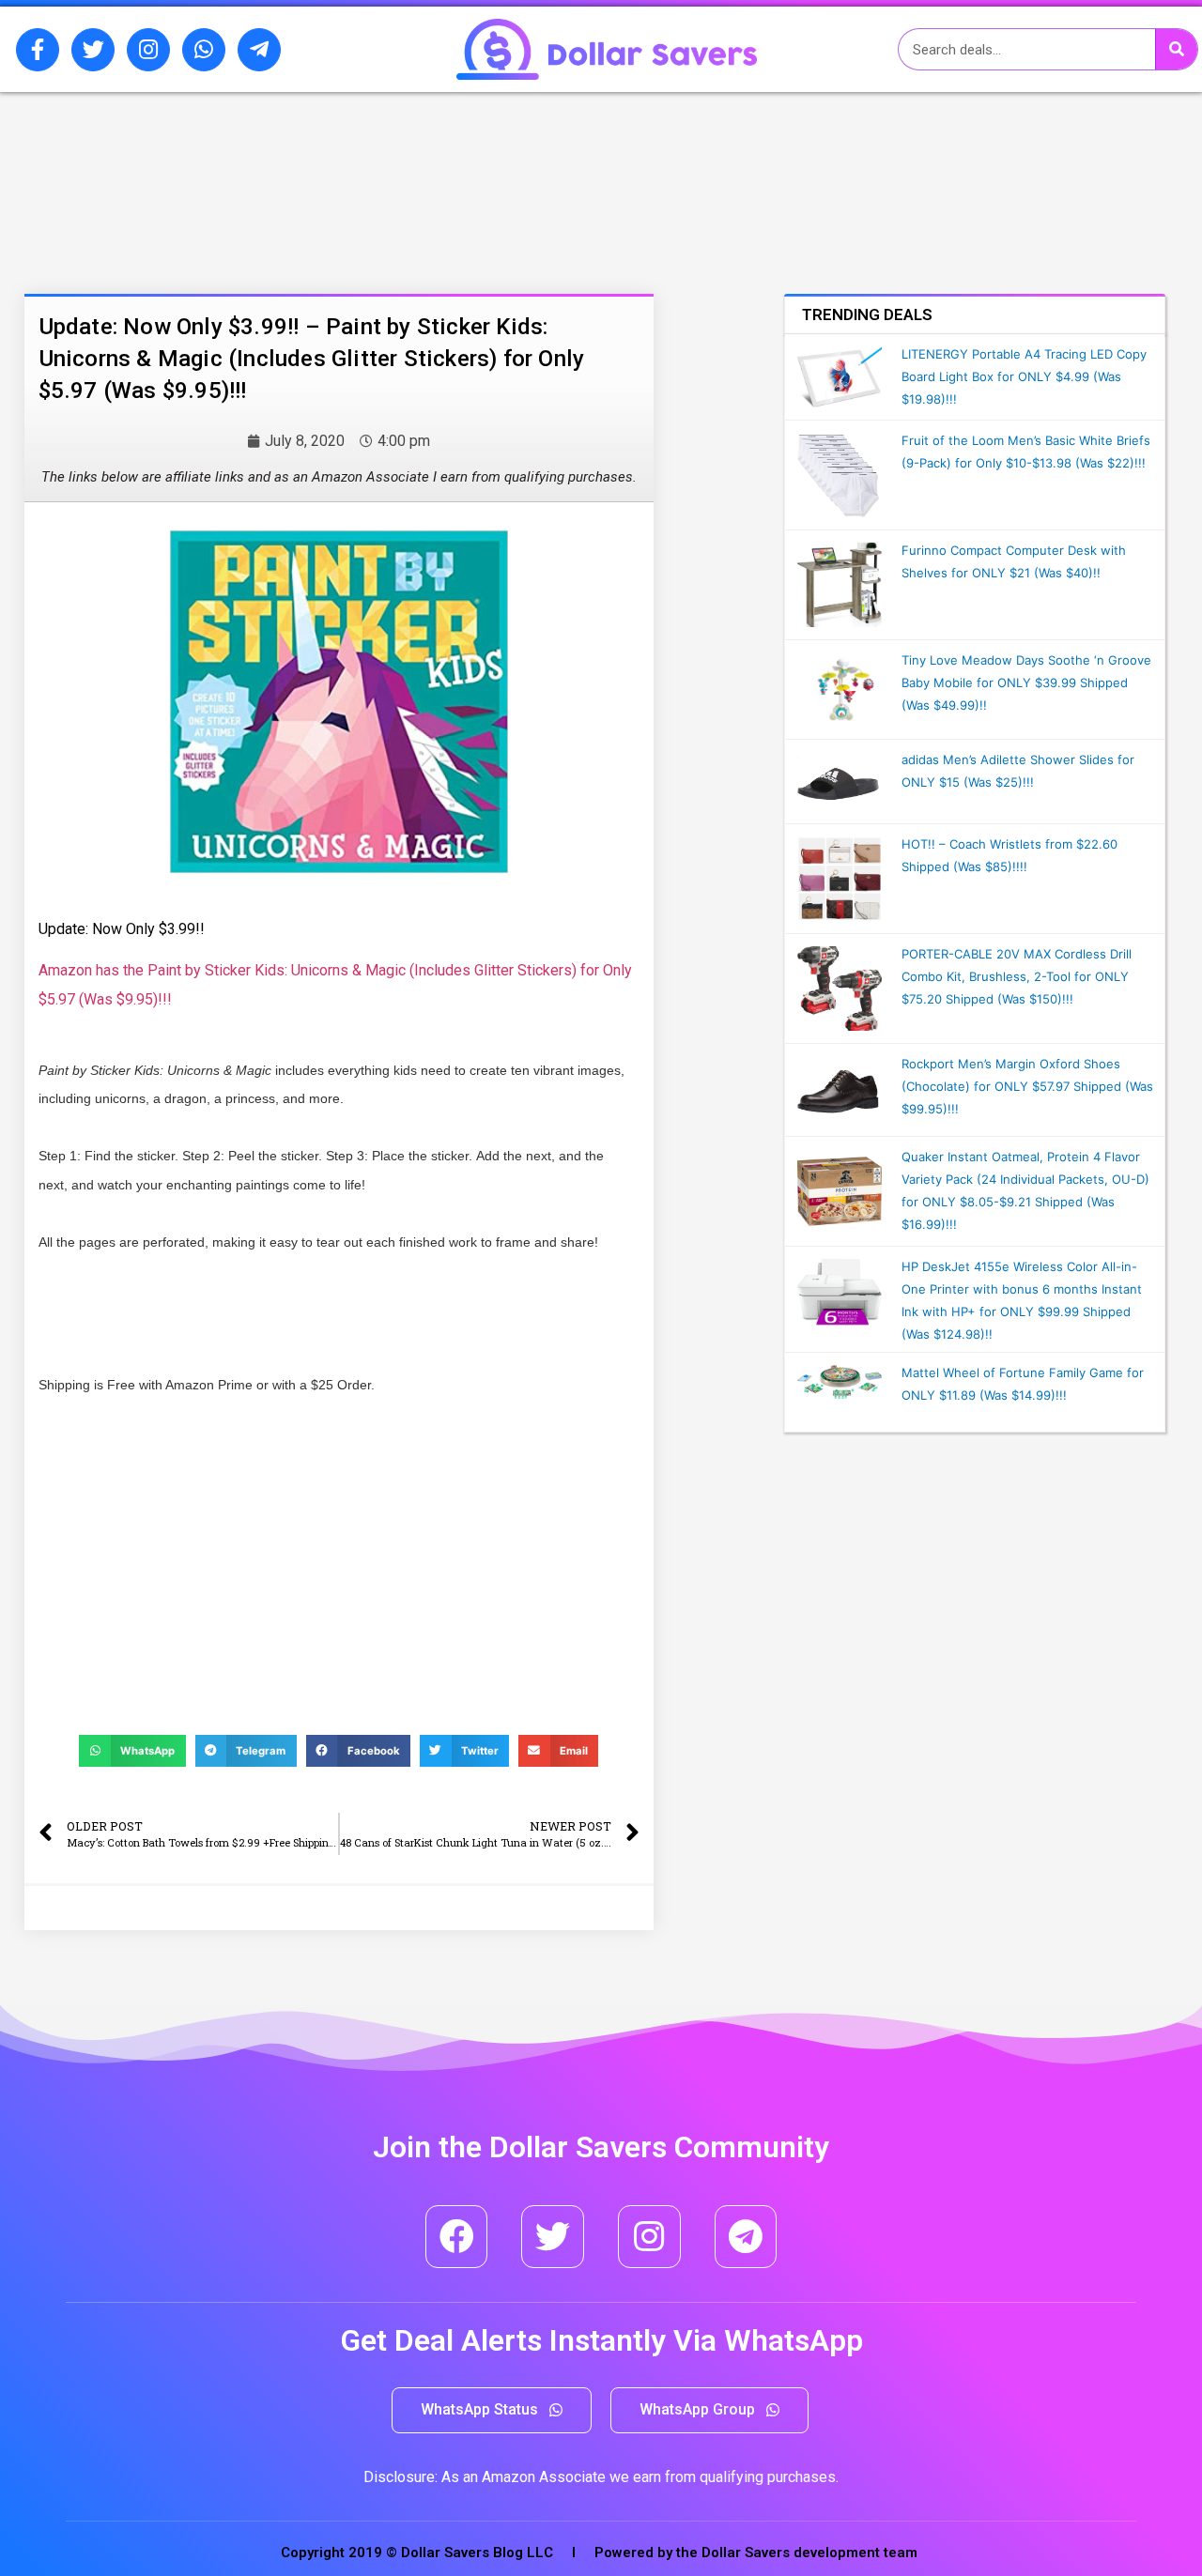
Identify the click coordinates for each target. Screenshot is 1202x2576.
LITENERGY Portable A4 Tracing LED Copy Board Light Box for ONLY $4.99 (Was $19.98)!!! (1024, 376)
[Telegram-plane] (259, 50)
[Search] (1176, 49)
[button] (492, 2410)
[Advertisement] (239, 191)
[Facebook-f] (38, 50)
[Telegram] (746, 2237)
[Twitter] (93, 50)
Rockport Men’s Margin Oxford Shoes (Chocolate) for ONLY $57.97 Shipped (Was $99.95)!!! (1027, 1086)
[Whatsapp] (204, 50)
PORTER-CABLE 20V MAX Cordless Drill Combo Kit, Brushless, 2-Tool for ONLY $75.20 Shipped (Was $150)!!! (1017, 976)
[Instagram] (148, 50)
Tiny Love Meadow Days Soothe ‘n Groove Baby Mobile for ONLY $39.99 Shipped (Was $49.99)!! (1026, 682)
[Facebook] (457, 2237)
